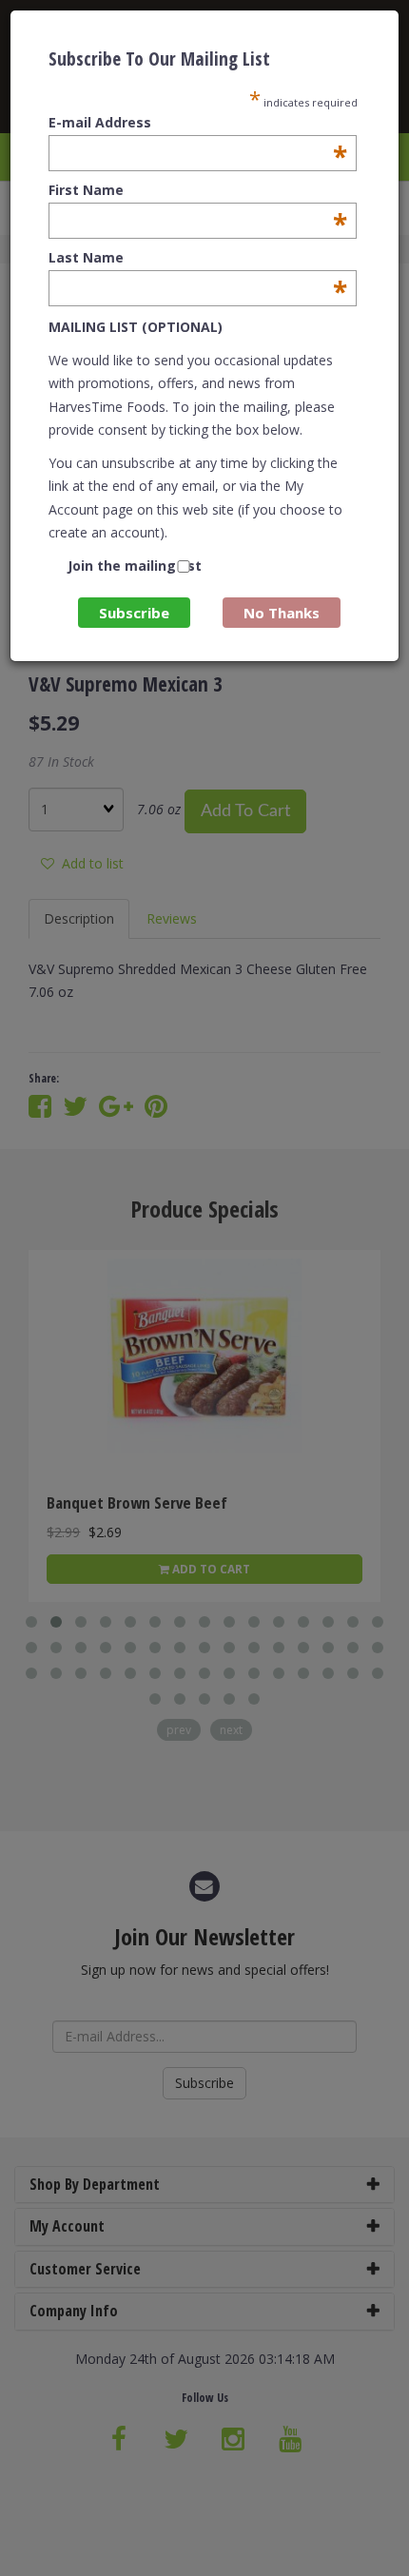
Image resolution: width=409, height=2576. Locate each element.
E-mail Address (198, 123)
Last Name (198, 258)
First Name (198, 190)
